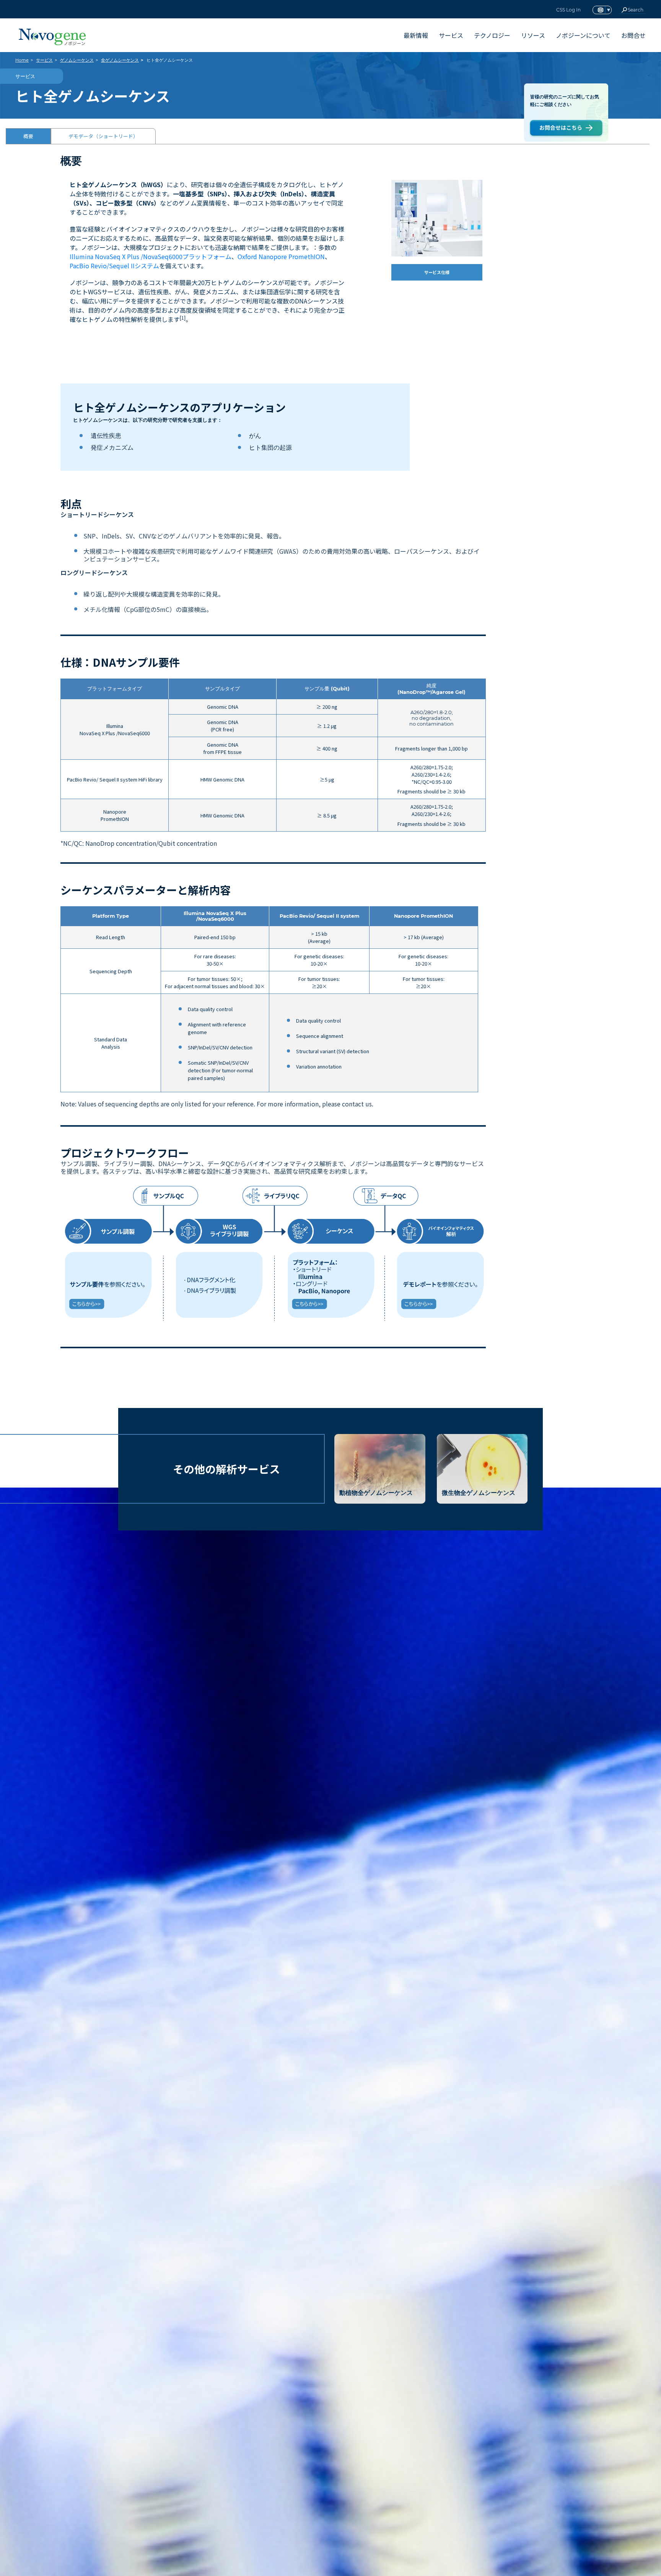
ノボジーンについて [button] (583, 35)
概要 (28, 136)
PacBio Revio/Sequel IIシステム (114, 266)
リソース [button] (533, 35)
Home (22, 60)
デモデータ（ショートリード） (103, 136)
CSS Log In (568, 10)
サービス (44, 60)
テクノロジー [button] (492, 35)
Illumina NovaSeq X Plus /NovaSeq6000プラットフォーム (151, 256)
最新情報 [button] (416, 35)
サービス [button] (451, 35)
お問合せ (633, 35)
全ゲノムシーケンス (120, 60)
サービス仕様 (437, 272)
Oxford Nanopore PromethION (281, 256)
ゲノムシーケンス (77, 60)
